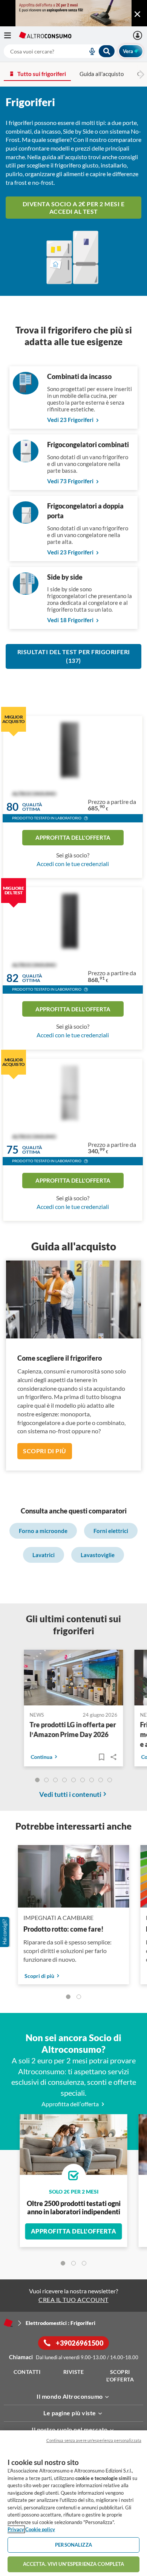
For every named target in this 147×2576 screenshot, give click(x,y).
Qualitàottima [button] (32, 807)
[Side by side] (26, 592)
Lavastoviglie (98, 1555)
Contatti (27, 2372)
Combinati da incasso (79, 376)
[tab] (63, 2263)
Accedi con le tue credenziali (73, 864)
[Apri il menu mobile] (11, 35)
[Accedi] (139, 35)
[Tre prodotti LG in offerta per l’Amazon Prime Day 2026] (74, 1679)
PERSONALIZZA (73, 2545)
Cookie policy (40, 2529)
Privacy (16, 2529)
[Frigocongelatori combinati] (26, 460)
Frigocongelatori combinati (88, 445)
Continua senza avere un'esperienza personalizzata (94, 2440)
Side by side (65, 577)
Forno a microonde (43, 1531)
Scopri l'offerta (120, 2376)
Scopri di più (45, 1451)
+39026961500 (79, 2343)
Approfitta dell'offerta (73, 837)
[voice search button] (89, 51)
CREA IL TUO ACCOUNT (73, 2300)
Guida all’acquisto (102, 74)
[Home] (8, 2323)
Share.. (113, 1757)
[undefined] (37, 1780)
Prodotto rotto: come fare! (64, 1929)
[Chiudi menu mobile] (137, 14)
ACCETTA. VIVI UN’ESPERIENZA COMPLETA (74, 2564)
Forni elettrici (111, 1531)
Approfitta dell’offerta (71, 2104)
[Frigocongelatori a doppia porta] (26, 521)
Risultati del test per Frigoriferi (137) (74, 656)
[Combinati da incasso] (26, 392)
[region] (73, 2503)
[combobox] (60, 51)
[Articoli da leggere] (101, 1757)
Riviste (74, 2372)
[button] (86, 819)
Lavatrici (44, 1555)
